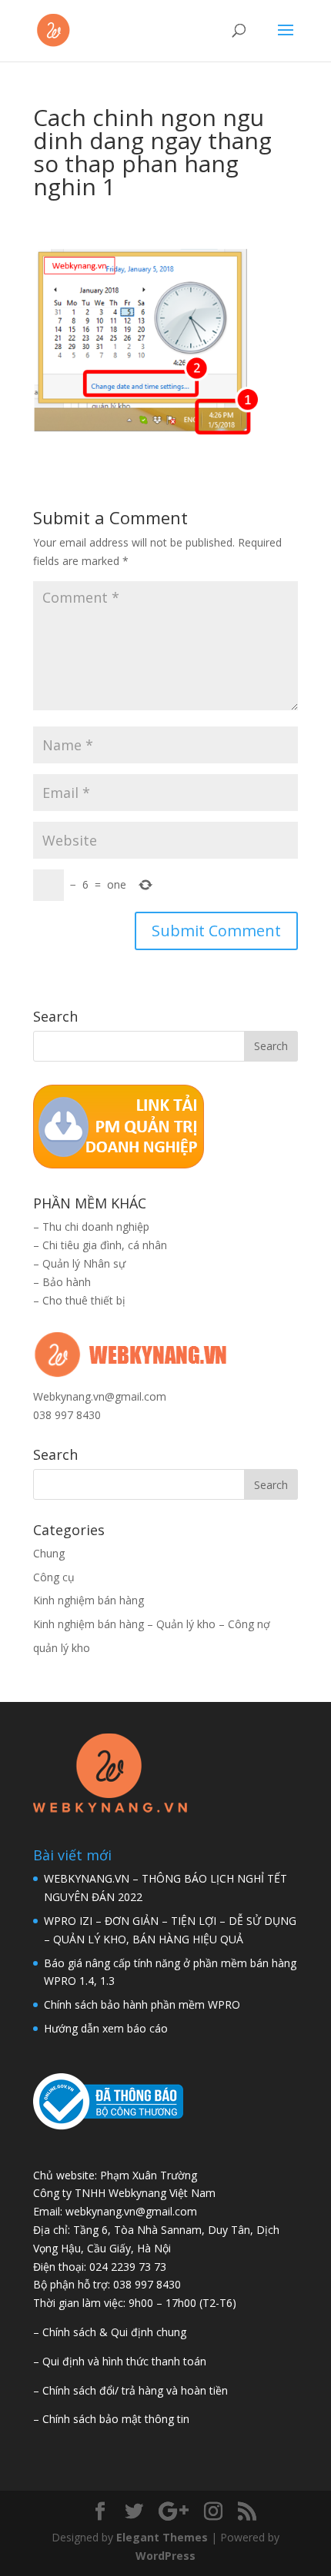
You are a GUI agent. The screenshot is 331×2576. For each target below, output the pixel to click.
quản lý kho (62, 1648)
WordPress (165, 2556)
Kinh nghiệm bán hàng (89, 1600)
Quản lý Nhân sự (84, 1263)
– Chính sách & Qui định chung (110, 2332)
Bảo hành (67, 1282)
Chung (49, 1553)
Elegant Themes (162, 2537)
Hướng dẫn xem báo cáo (106, 2028)
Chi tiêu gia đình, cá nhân (105, 1245)
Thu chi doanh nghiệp (96, 1227)
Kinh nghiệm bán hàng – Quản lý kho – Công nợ (152, 1624)
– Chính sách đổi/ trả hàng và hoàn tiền (130, 2390)
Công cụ (54, 1577)
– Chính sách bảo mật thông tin (111, 2419)
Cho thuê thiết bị (84, 1300)
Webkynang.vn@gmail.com (100, 1396)
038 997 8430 (67, 1415)
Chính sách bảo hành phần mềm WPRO (142, 2004)
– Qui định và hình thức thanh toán (120, 2361)
